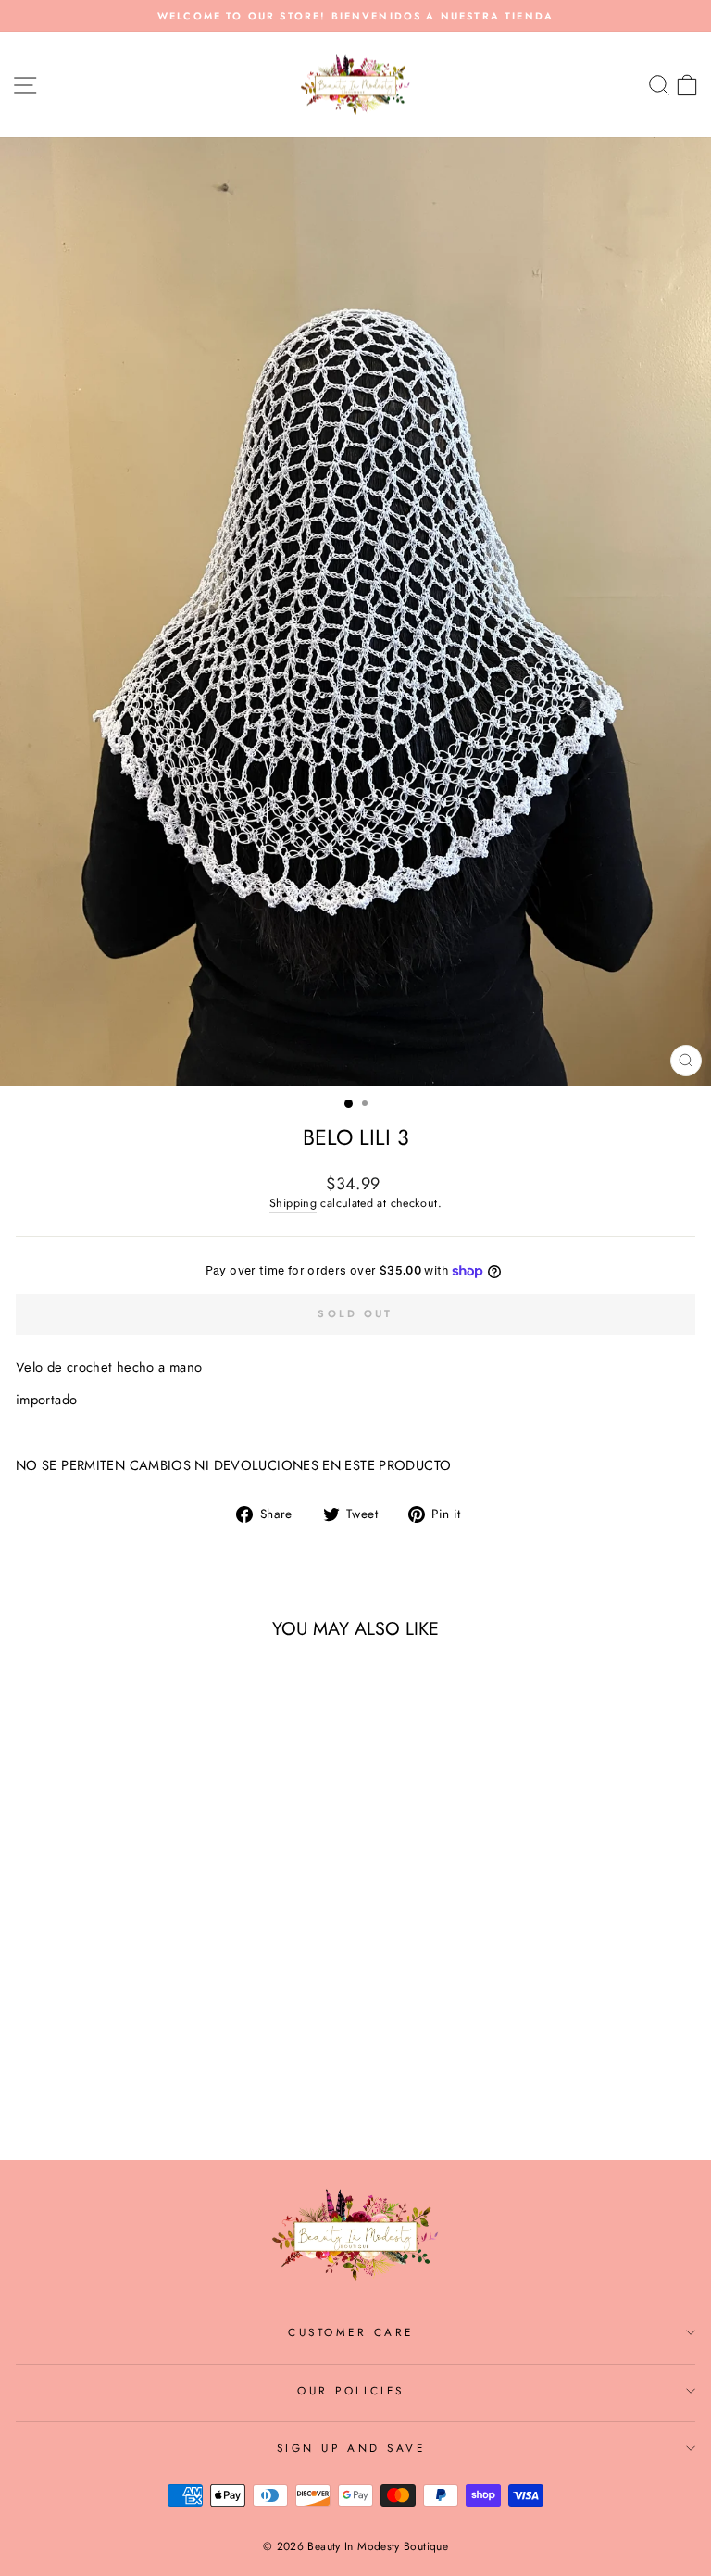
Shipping (293, 1204)
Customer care (351, 2332)
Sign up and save (351, 2448)
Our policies (350, 2390)
